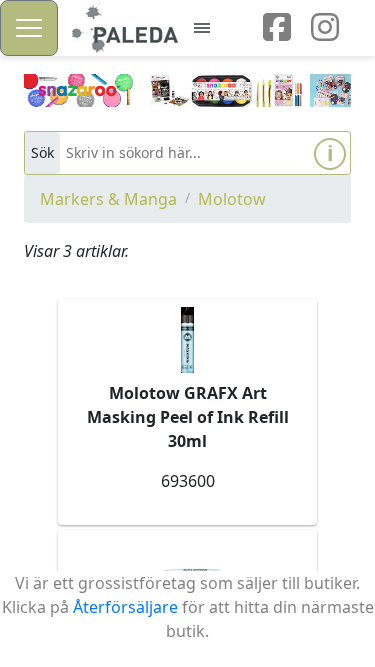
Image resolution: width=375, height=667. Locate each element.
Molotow (232, 199)
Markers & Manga (108, 199)
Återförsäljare (125, 607)
